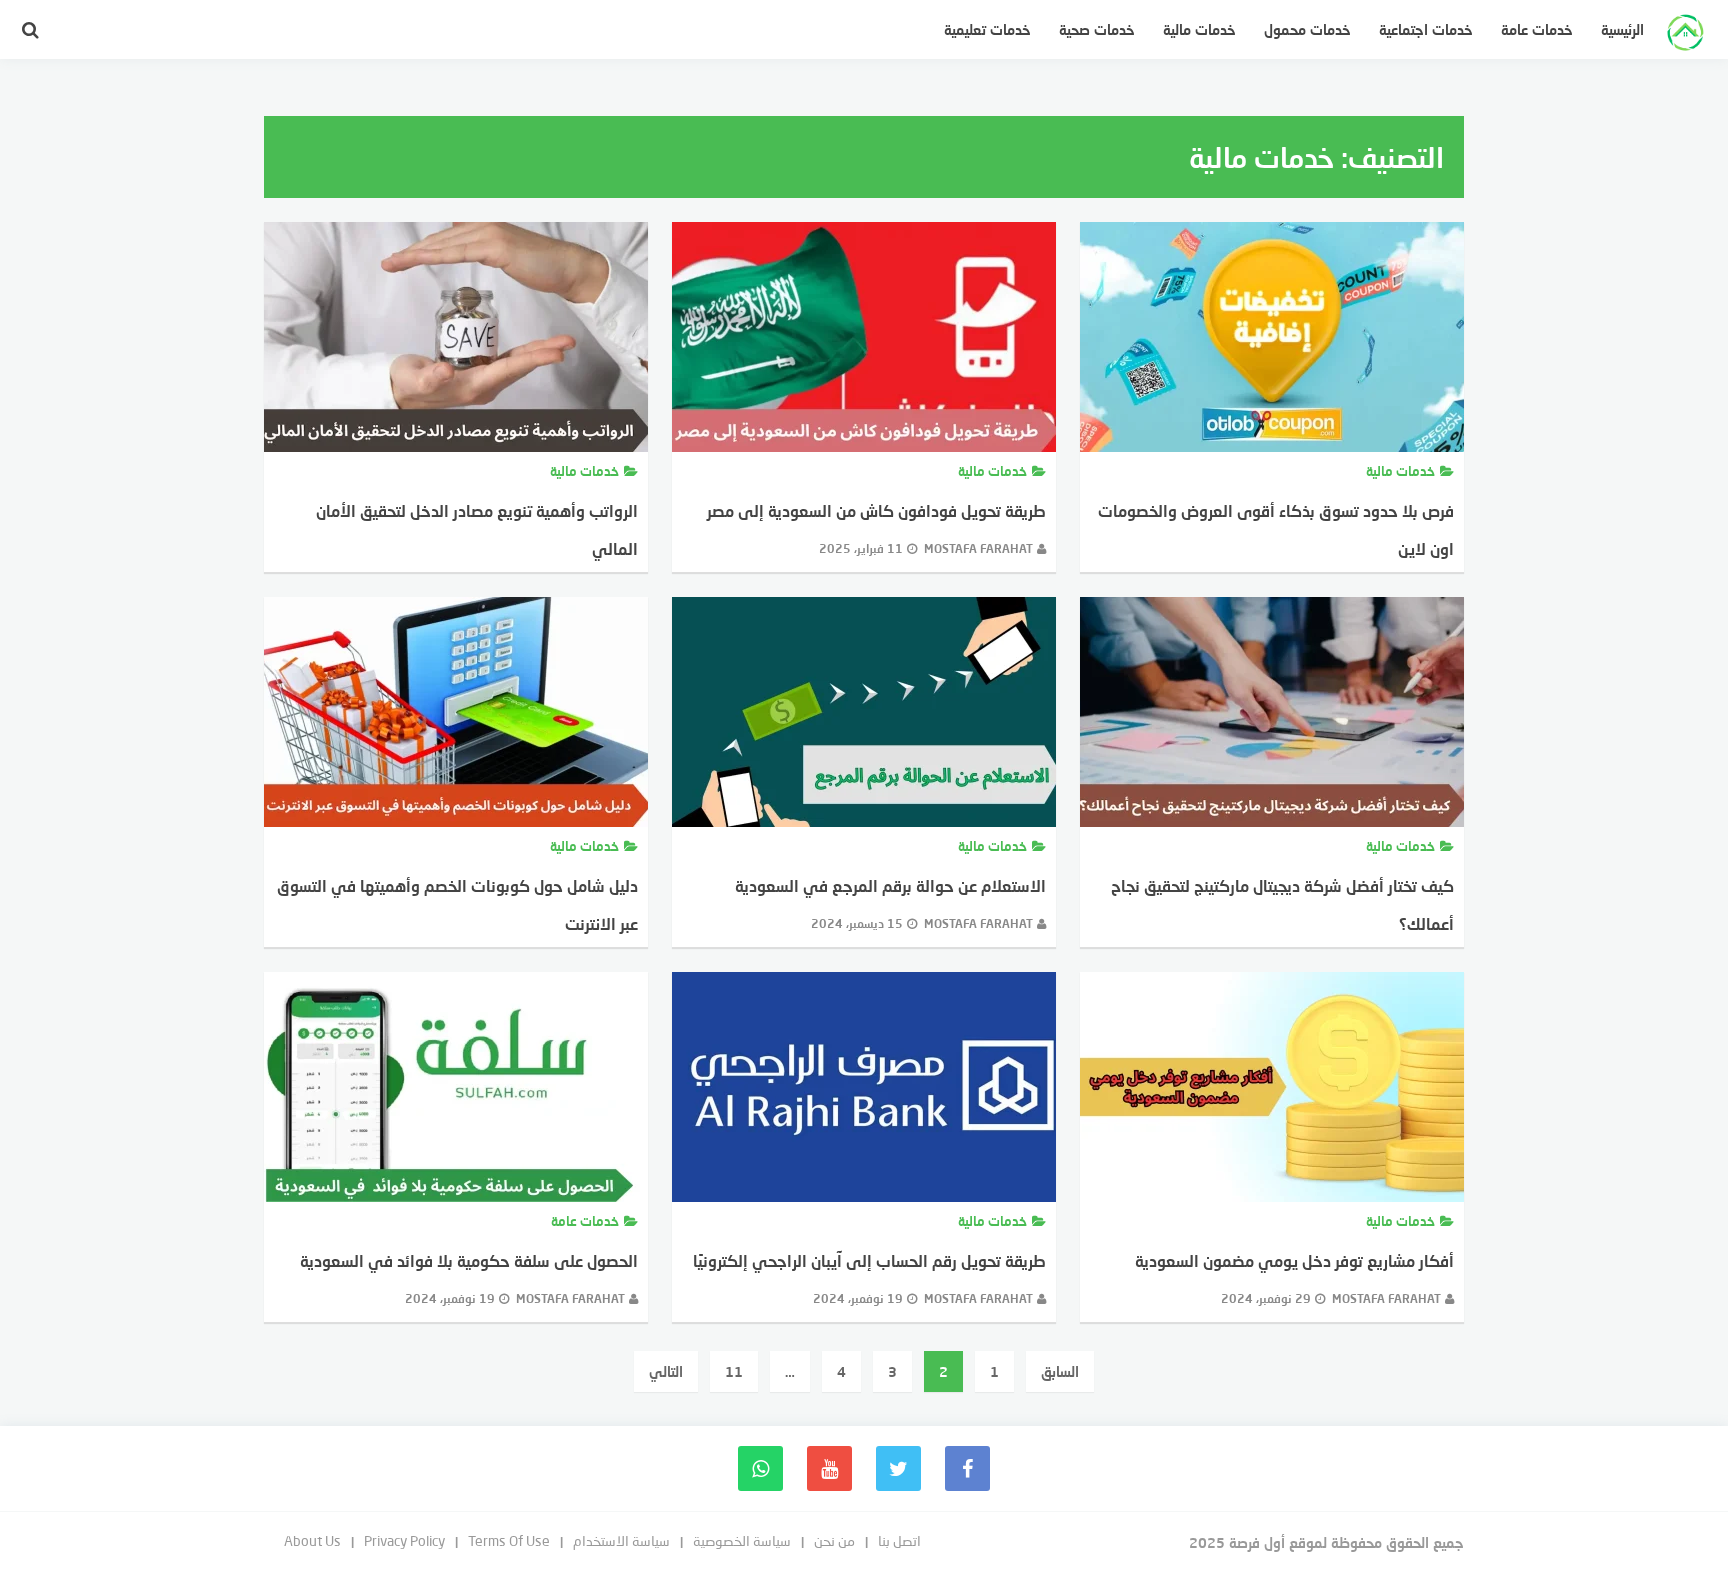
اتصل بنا (899, 1540)
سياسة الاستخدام (621, 1540)
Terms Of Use (509, 1540)
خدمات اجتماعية (1426, 29)
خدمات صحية (1097, 29)
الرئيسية (1622, 29)
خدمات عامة (1537, 29)
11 (734, 1371)
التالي (666, 1371)
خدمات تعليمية (987, 29)
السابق (1060, 1371)
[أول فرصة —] (1685, 35)
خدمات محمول (1307, 29)
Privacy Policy (404, 1540)
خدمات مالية (1199, 29)
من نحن (834, 1540)
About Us (312, 1540)
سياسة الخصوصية (742, 1540)
